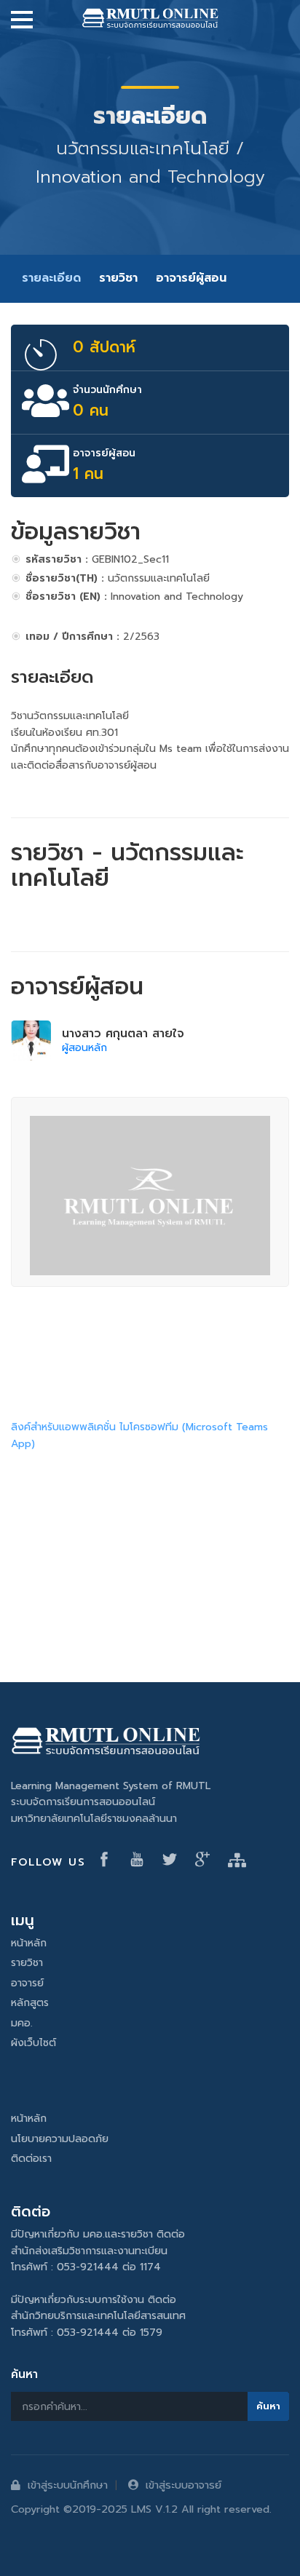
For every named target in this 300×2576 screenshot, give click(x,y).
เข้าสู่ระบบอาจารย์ (183, 2485)
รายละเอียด (51, 278)
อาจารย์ (27, 1983)
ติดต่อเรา (31, 2159)
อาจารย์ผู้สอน (191, 278)
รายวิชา (118, 278)
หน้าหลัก (29, 1943)
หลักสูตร (30, 2003)
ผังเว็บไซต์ (33, 2043)
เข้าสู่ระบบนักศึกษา (68, 2485)
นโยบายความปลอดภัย (60, 2139)
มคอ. (22, 2023)
